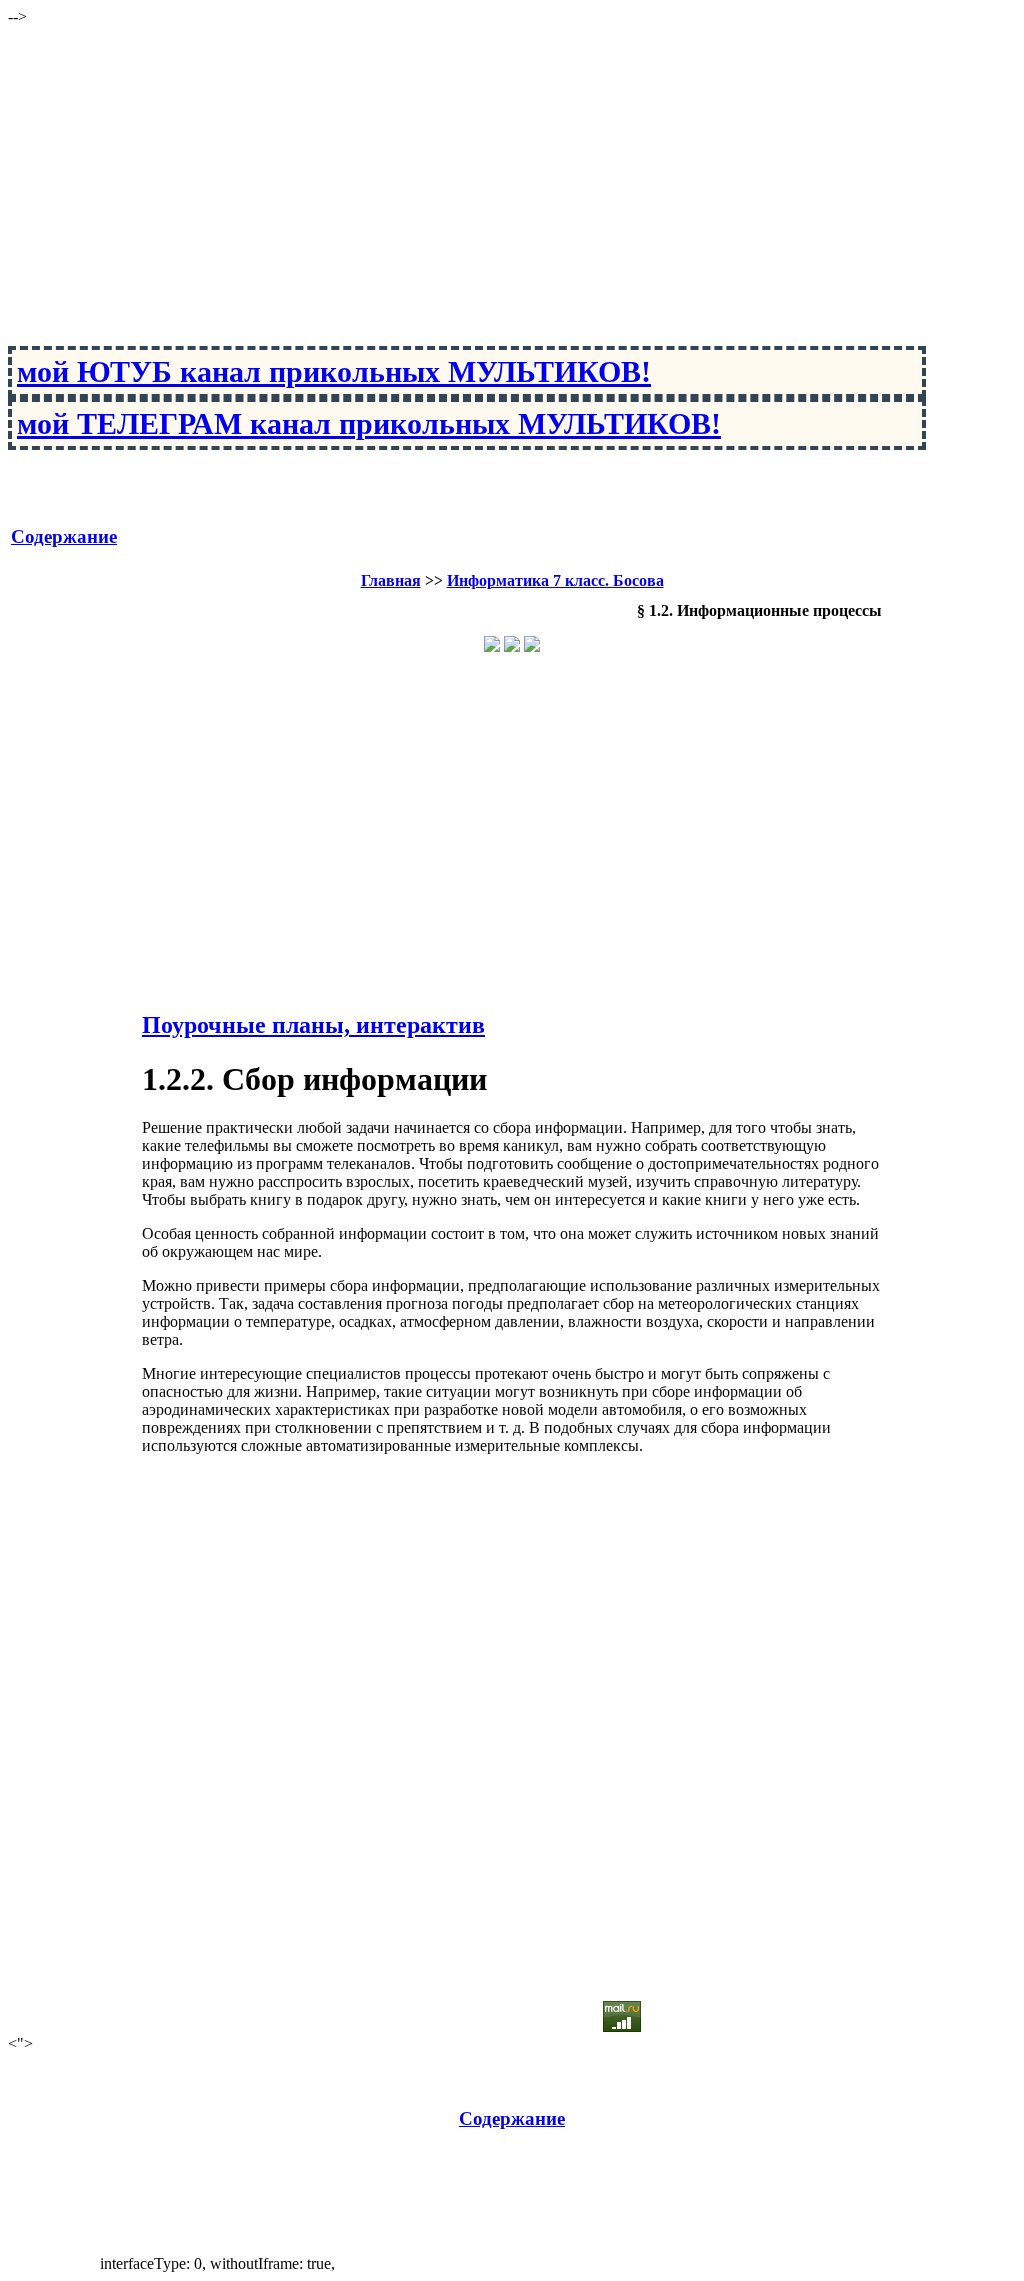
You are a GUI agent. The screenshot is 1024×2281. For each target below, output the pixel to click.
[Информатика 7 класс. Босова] (512, 646)
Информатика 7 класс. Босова (555, 580)
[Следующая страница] (532, 646)
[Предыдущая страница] (492, 646)
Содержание (64, 536)
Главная (391, 580)
